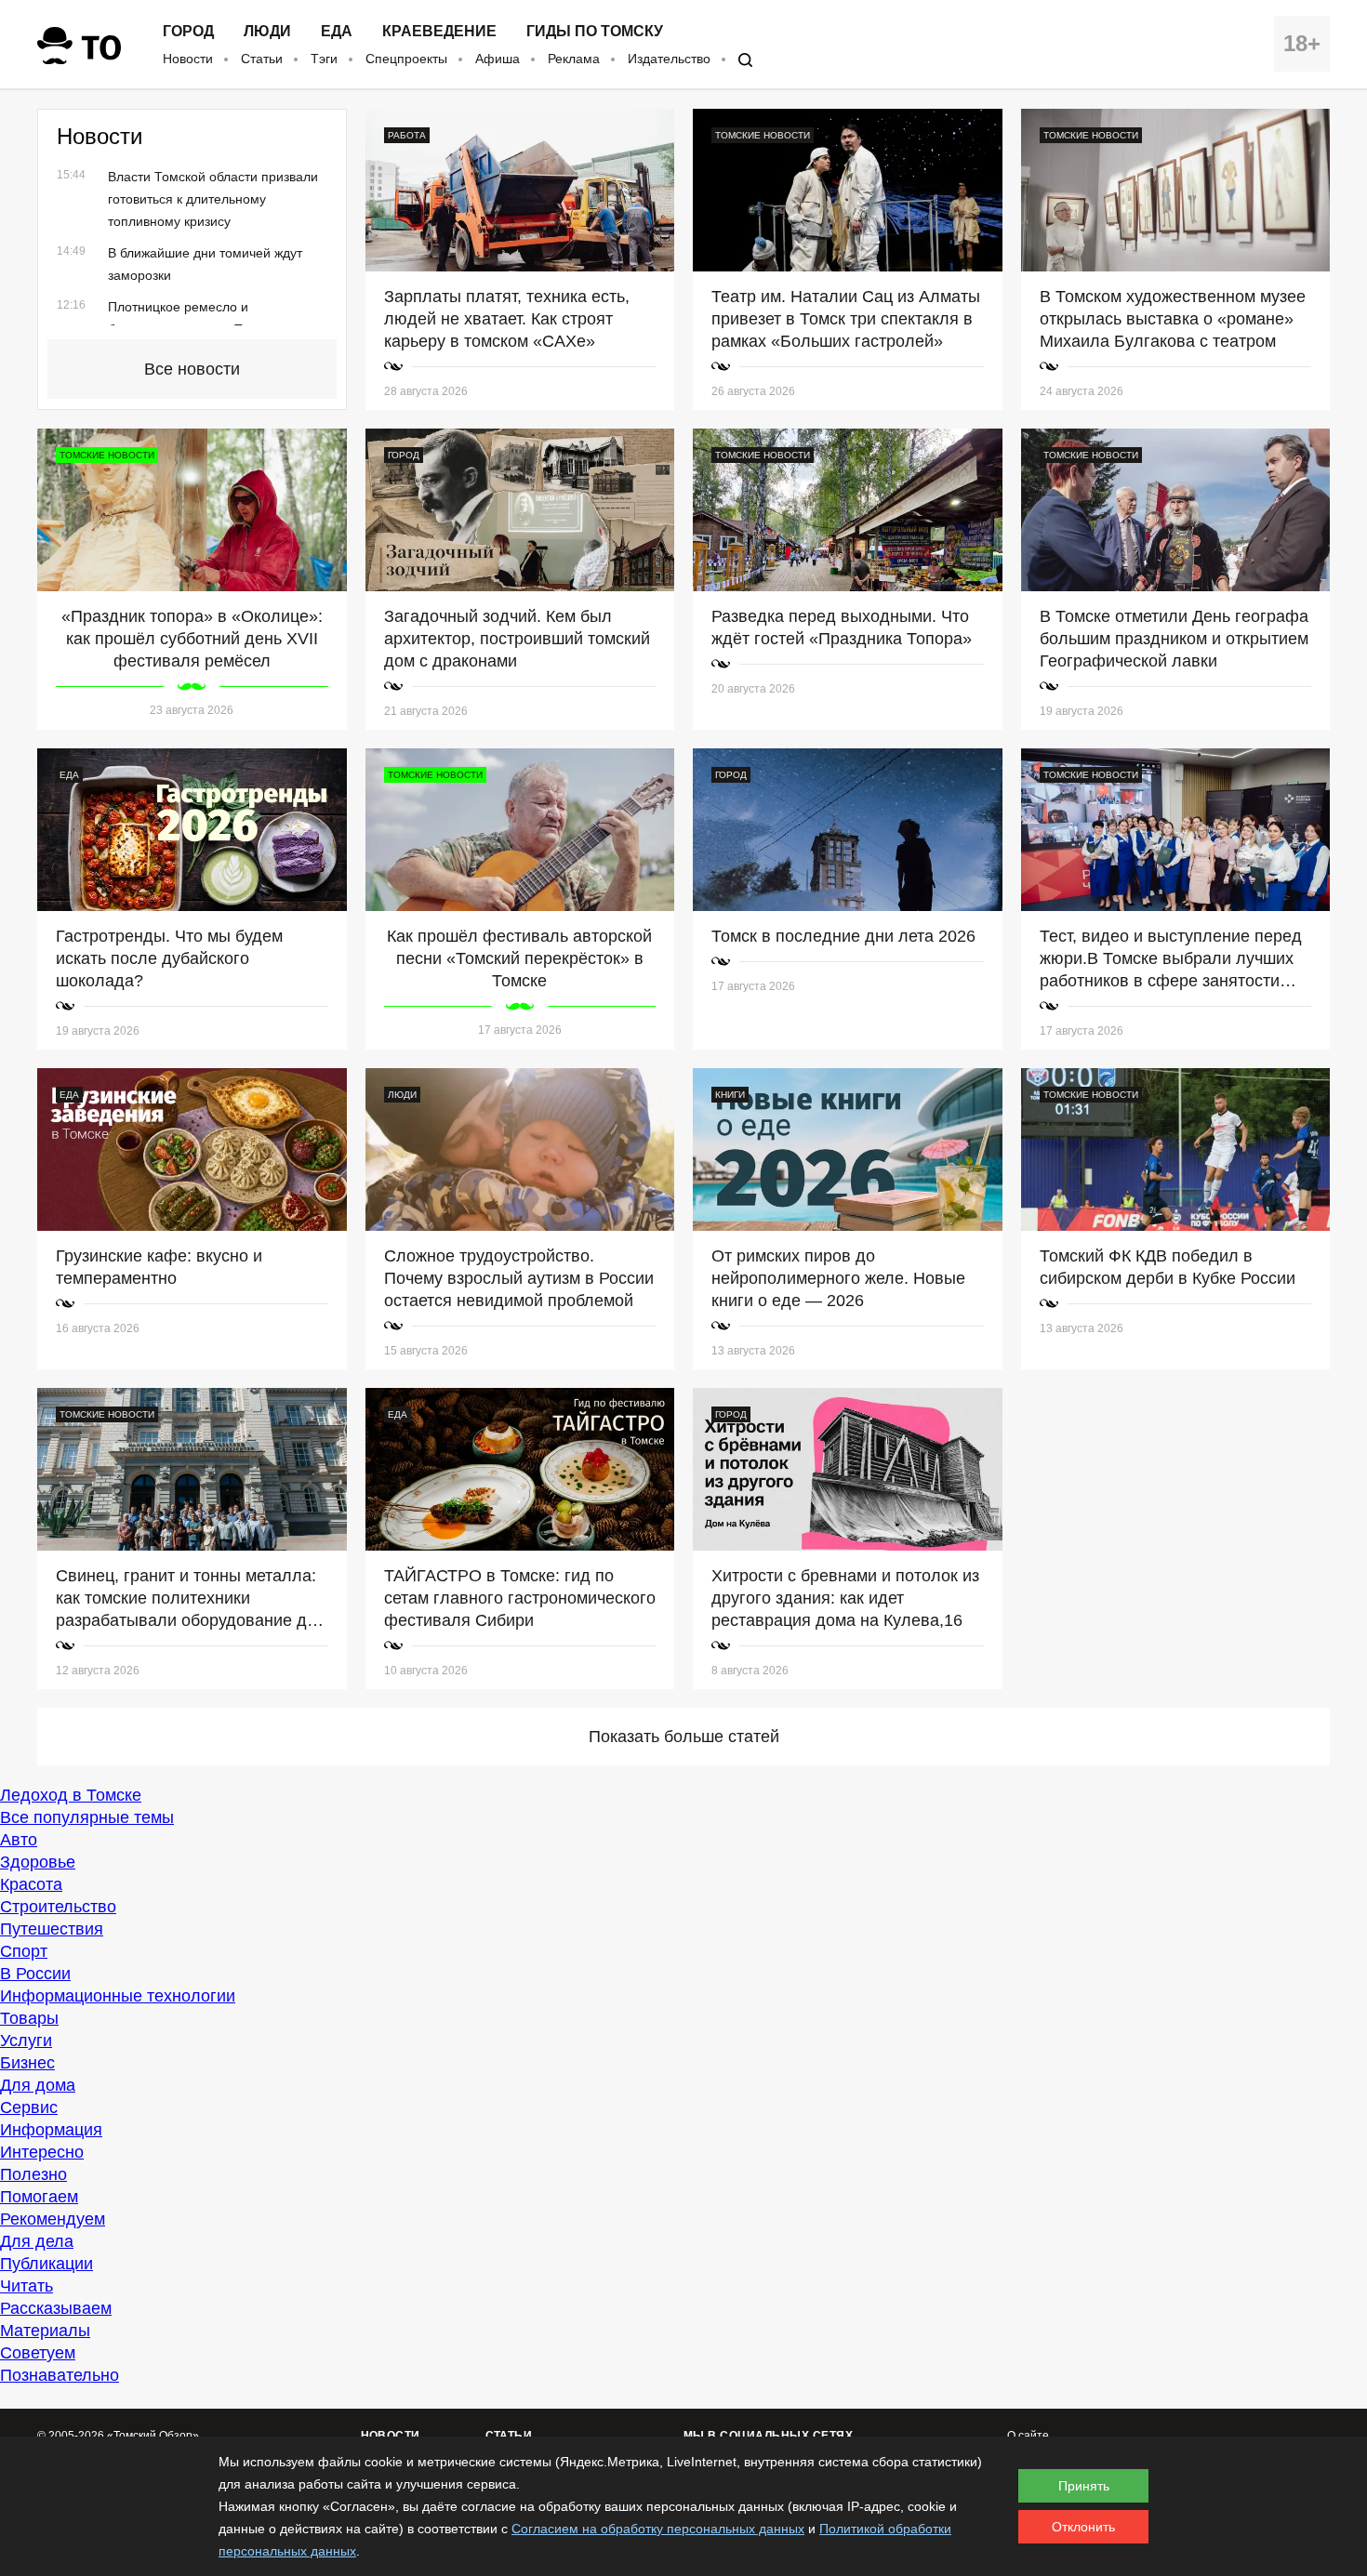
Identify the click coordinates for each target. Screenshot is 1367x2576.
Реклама (574, 59)
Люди (267, 32)
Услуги (26, 2041)
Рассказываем (56, 2308)
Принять (1084, 2486)
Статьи (262, 59)
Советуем (38, 2353)
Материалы (45, 2331)
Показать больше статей (684, 1737)
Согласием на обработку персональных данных (658, 2529)
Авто (19, 1840)
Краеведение (439, 32)
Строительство (58, 1907)
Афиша (498, 59)
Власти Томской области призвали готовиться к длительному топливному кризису (213, 199)
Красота (31, 1884)
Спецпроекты (406, 59)
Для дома (38, 2085)
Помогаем (39, 2197)
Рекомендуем (53, 2219)
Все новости (192, 369)
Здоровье (38, 1862)
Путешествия (52, 1929)
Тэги (324, 59)
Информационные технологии (118, 1996)
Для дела (37, 2241)
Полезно (33, 2174)
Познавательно (60, 2375)
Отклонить (1083, 2527)
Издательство (669, 59)
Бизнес (27, 2063)
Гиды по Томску (595, 32)
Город (188, 32)
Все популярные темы (87, 1817)
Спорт (24, 1951)
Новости (188, 59)
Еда (337, 32)
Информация (51, 2130)
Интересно (42, 2152)
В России (35, 1974)
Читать (27, 2286)
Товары (29, 2018)
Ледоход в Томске (71, 1795)
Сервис (29, 2107)
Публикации (46, 2264)
